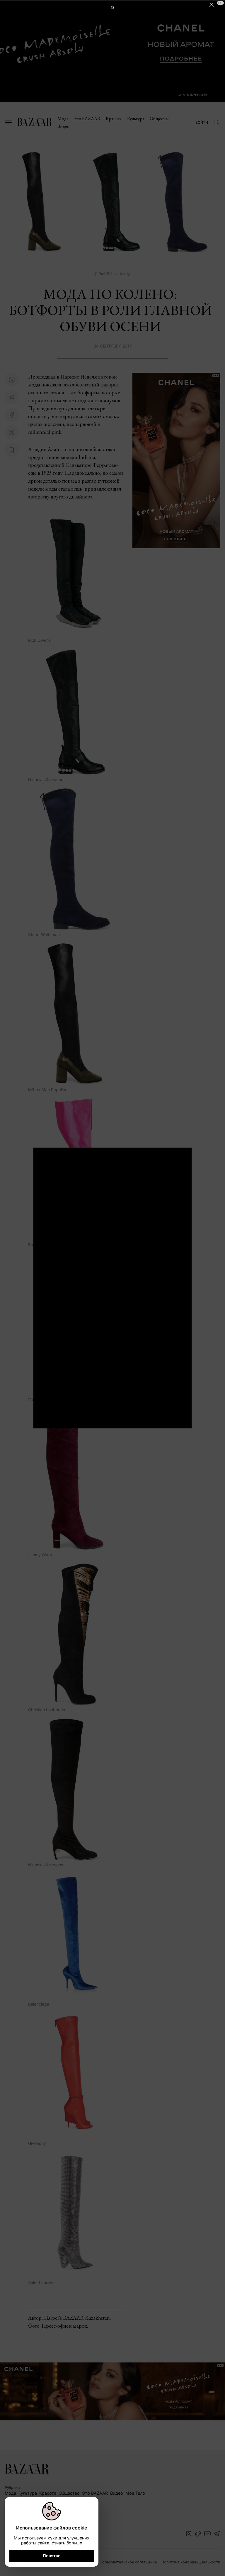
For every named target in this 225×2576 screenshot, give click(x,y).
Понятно (52, 2556)
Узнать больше (67, 2543)
